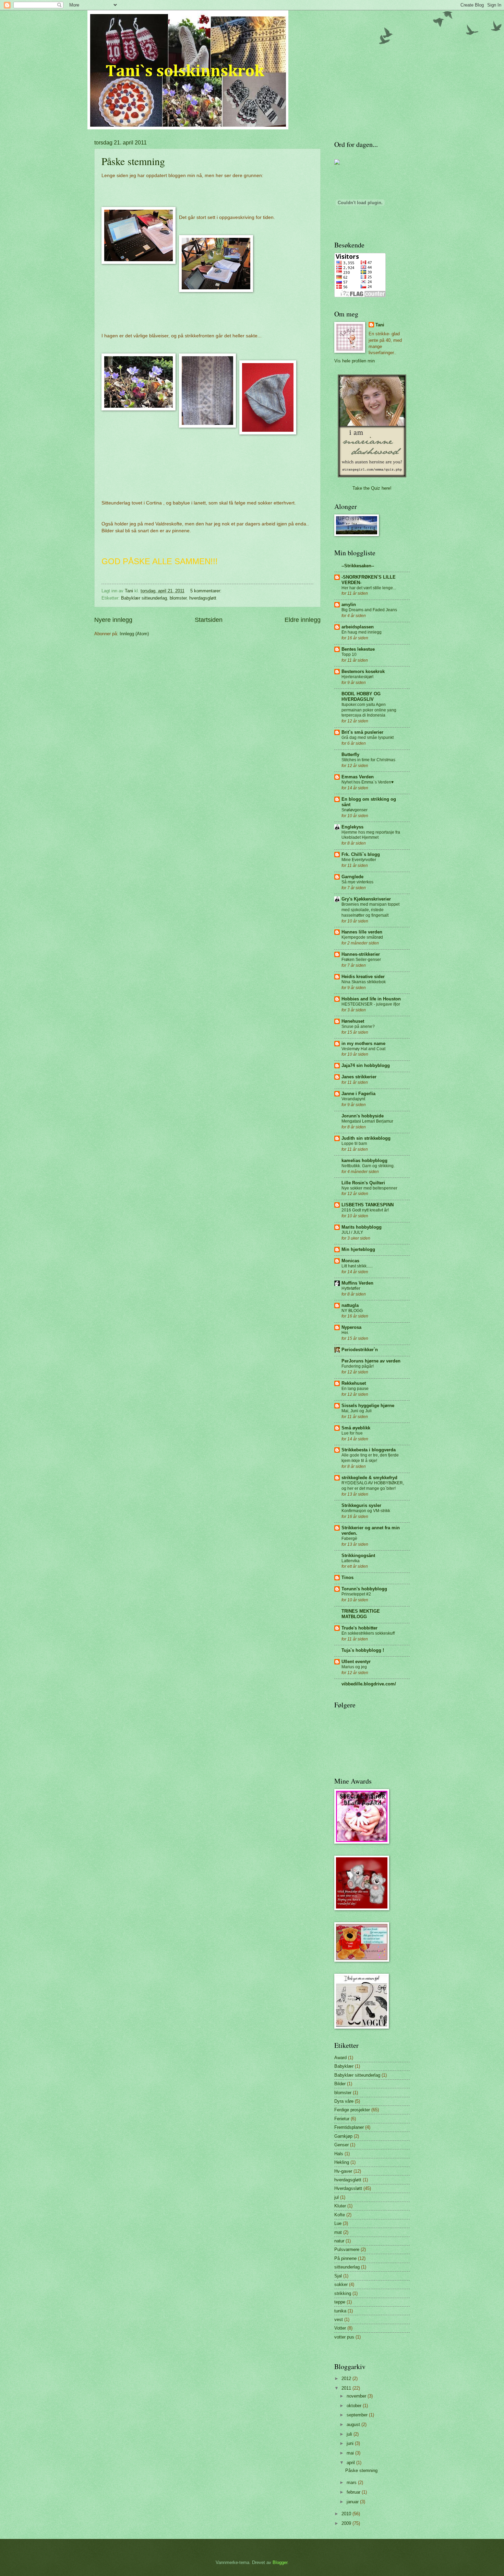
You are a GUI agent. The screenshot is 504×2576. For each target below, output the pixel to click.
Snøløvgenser (355, 810)
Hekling (342, 2162)
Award (340, 2058)
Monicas (350, 1261)
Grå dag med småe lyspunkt (368, 738)
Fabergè (349, 1539)
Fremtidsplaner (349, 2127)
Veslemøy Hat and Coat (363, 1049)
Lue (338, 2223)
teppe (340, 2302)
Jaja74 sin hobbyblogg (366, 1065)
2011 (347, 2388)
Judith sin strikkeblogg (366, 1138)
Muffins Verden (357, 1283)
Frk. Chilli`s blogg (361, 854)
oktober (355, 2406)
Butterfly (350, 755)
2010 (347, 2514)
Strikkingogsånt (358, 1556)
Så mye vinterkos (357, 882)
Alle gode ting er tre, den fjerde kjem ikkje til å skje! (370, 1458)
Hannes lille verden (362, 932)
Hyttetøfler (351, 1288)
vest (339, 2319)
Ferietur (342, 2119)
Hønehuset (353, 1021)
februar (354, 2492)
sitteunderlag (347, 2267)
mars (352, 2482)
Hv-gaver (343, 2171)
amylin (349, 605)
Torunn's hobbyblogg (364, 1589)
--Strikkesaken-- (358, 566)
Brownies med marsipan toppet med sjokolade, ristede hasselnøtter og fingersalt (370, 910)
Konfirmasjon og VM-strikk (366, 1511)
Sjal (338, 2276)
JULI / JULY (352, 1232)
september (358, 2415)
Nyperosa (351, 1327)
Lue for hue (352, 1433)
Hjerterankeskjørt (357, 677)
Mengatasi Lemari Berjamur (367, 1121)
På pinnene (345, 2258)
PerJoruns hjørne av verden (371, 1361)
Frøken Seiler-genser (361, 960)
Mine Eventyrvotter (359, 860)
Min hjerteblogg (358, 1249)
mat (338, 2232)
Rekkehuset (354, 1383)
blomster (178, 598)
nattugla (350, 1305)
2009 (347, 2523)
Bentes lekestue (358, 649)
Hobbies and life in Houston (371, 999)
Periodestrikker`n (360, 1350)
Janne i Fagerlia (358, 1094)
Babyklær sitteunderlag (144, 598)
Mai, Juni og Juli (357, 1411)
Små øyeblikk (356, 1428)
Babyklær (344, 2066)
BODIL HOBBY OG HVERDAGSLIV (361, 697)
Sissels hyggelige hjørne (368, 1406)
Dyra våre (344, 2101)
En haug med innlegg (362, 632)
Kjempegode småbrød (362, 937)
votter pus (344, 2337)
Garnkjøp (343, 2136)
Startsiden (209, 620)
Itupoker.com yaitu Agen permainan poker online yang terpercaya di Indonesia (369, 710)
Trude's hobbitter (359, 1628)
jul (337, 2197)
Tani (380, 325)
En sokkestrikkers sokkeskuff (368, 1633)
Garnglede (352, 877)
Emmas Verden (358, 777)
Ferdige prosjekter (352, 2110)
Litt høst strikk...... (357, 1266)
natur (339, 2241)
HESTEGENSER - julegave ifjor (371, 1004)
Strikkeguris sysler (361, 1505)
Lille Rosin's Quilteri (363, 1183)
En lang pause (355, 1389)
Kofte (340, 2215)
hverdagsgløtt (203, 598)
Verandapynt (353, 1099)
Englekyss (352, 827)
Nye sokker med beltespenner (369, 1188)
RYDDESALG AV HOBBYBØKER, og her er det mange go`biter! (373, 1486)
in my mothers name (363, 1043)
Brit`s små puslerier (362, 732)
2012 (347, 2378)
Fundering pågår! (358, 1366)
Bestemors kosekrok (363, 671)
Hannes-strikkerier (361, 954)
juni (351, 2443)
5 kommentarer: (207, 591)
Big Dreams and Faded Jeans (369, 610)
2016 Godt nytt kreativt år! (365, 1210)
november (357, 2396)
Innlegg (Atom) (134, 634)
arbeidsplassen (358, 627)
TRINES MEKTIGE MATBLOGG (361, 1614)
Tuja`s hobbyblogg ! (363, 1650)
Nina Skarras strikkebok (364, 982)
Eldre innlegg (303, 620)
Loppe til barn (354, 1144)
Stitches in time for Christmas (368, 760)
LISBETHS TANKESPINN (368, 1205)
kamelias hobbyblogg (364, 1161)
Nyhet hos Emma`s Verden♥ (368, 782)
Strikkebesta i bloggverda (369, 1450)
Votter (340, 2328)
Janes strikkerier (359, 1077)
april (351, 2463)
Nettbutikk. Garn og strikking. (368, 1166)
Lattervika (351, 1561)
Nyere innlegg (113, 620)
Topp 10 (349, 654)
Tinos (347, 1577)
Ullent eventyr (356, 1662)
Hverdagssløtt (348, 2188)
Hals (339, 2154)
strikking (343, 2293)
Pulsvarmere (347, 2249)
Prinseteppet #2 (356, 1594)
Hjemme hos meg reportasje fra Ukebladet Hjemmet (371, 835)
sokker (341, 2284)
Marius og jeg (354, 1667)
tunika (340, 2311)
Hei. (345, 1333)
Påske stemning (133, 161)
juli (350, 2434)
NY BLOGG (352, 1311)
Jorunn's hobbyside (363, 1116)
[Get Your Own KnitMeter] (337, 163)
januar (353, 2502)
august (354, 2424)
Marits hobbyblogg (362, 1227)
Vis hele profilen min (355, 361)
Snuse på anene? (358, 1026)
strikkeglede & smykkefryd (369, 1478)
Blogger (280, 2562)
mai (351, 2453)
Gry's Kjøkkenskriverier (366, 899)
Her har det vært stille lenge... (369, 588)
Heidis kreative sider (363, 977)
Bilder (340, 2084)
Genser (341, 2145)
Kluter (340, 2206)
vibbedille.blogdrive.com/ (369, 1684)
